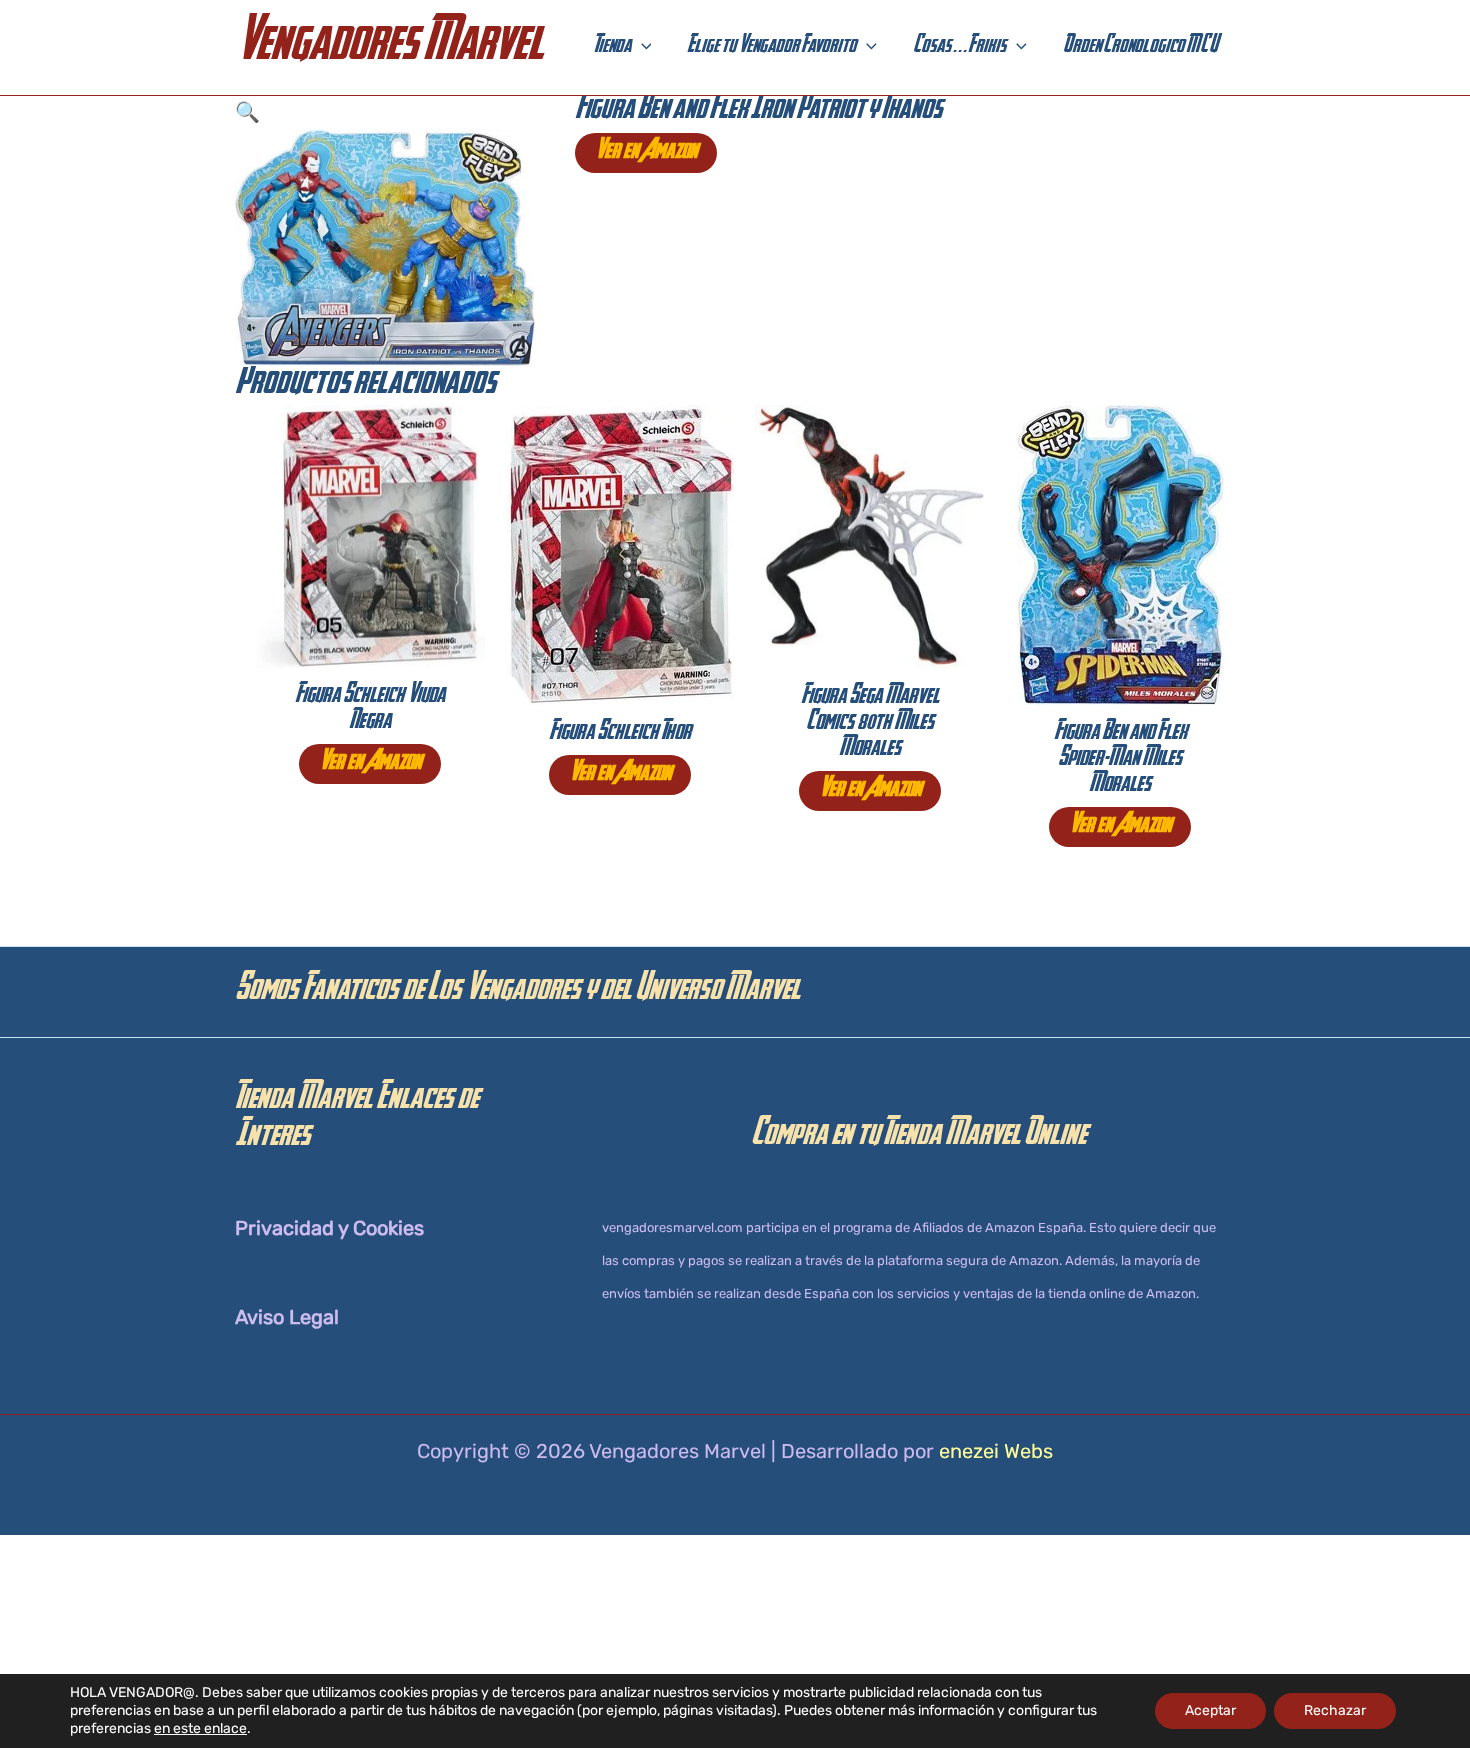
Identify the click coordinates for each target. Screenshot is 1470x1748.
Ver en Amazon (646, 153)
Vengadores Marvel (389, 47)
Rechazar (1335, 1710)
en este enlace (200, 1728)
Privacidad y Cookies (329, 1228)
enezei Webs (996, 1451)
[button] (641, 48)
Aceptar (1210, 1710)
